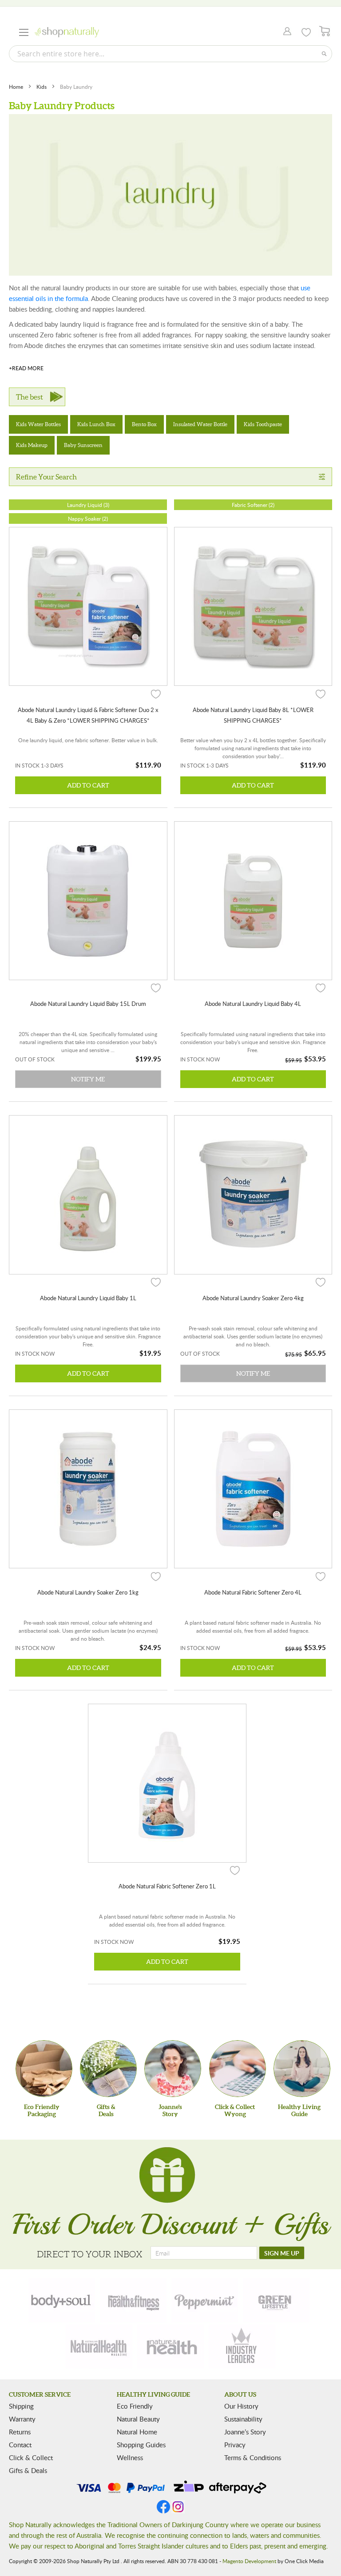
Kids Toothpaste (263, 424)
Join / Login (285, 32)
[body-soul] (62, 2300)
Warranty (22, 2419)
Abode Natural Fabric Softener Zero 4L (253, 1592)
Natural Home (137, 2432)
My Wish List (306, 32)
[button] (156, 693)
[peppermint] (205, 2300)
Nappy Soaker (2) (88, 518)
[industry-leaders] (242, 2346)
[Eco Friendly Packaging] (44, 2069)
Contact (20, 2445)
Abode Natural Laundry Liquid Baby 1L (88, 1298)
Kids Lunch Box (96, 424)
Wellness (130, 2457)
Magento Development (249, 2561)
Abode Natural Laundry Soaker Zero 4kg (253, 1298)
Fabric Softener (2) (253, 505)
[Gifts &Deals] (108, 2069)
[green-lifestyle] (276, 2300)
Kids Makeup (32, 445)
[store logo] (67, 32)
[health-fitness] (133, 2300)
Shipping (21, 2406)
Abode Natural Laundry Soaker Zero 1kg (88, 1592)
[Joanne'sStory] (173, 2069)
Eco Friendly (135, 2406)
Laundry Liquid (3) (88, 505)
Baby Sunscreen (83, 445)
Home (17, 87)
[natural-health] (99, 2346)
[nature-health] (170, 2346)
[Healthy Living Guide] (302, 2069)
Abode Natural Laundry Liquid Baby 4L (253, 1004)
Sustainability (243, 2419)
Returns (20, 2432)
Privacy (235, 2445)
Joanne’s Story (245, 2432)
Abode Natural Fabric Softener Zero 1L (167, 1886)
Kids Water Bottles (38, 424)
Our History (241, 2406)
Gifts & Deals (28, 2470)
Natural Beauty (138, 2419)
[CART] (325, 31)
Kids (42, 87)
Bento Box (144, 424)
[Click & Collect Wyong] (238, 2069)
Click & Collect (31, 2457)
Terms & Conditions (253, 2457)
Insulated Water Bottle (200, 424)
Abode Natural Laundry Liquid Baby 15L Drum (88, 1004)
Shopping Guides (141, 2445)
